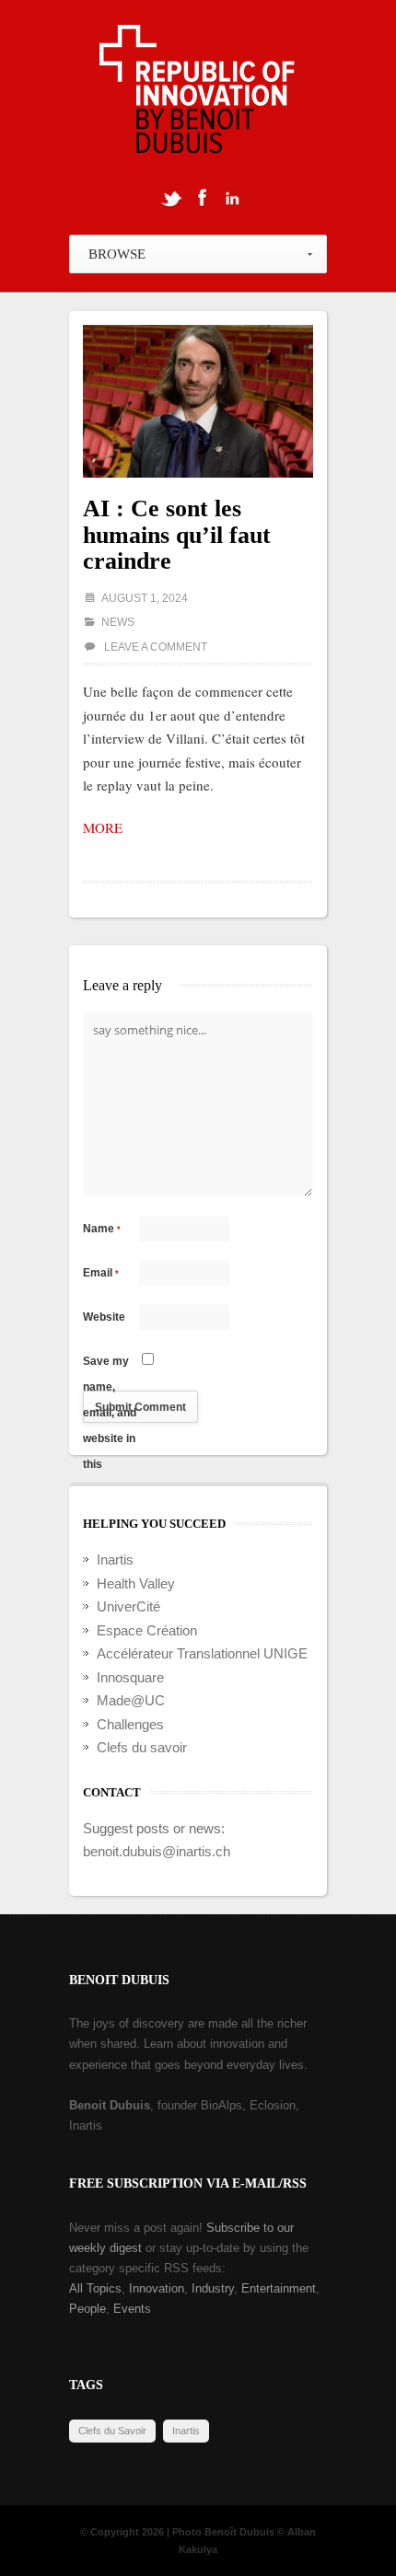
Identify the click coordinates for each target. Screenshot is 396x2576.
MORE (103, 827)
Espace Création (147, 1630)
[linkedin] (232, 198)
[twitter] (171, 198)
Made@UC (131, 1700)
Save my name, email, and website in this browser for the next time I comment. (110, 1364)
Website (104, 1317)
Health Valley (136, 1583)
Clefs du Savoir (112, 2431)
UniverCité (128, 1606)
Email (101, 1273)
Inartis (115, 1559)
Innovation (157, 2288)
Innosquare (130, 1677)
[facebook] (202, 198)
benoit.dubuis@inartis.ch (157, 1851)
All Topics (95, 2288)
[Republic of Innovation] (198, 94)
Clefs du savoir (142, 1747)
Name (102, 1229)
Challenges (130, 1724)
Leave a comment (156, 647)
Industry (213, 2288)
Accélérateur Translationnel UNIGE (202, 1653)
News (118, 622)
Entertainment (279, 2288)
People (87, 2309)
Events (132, 2309)
